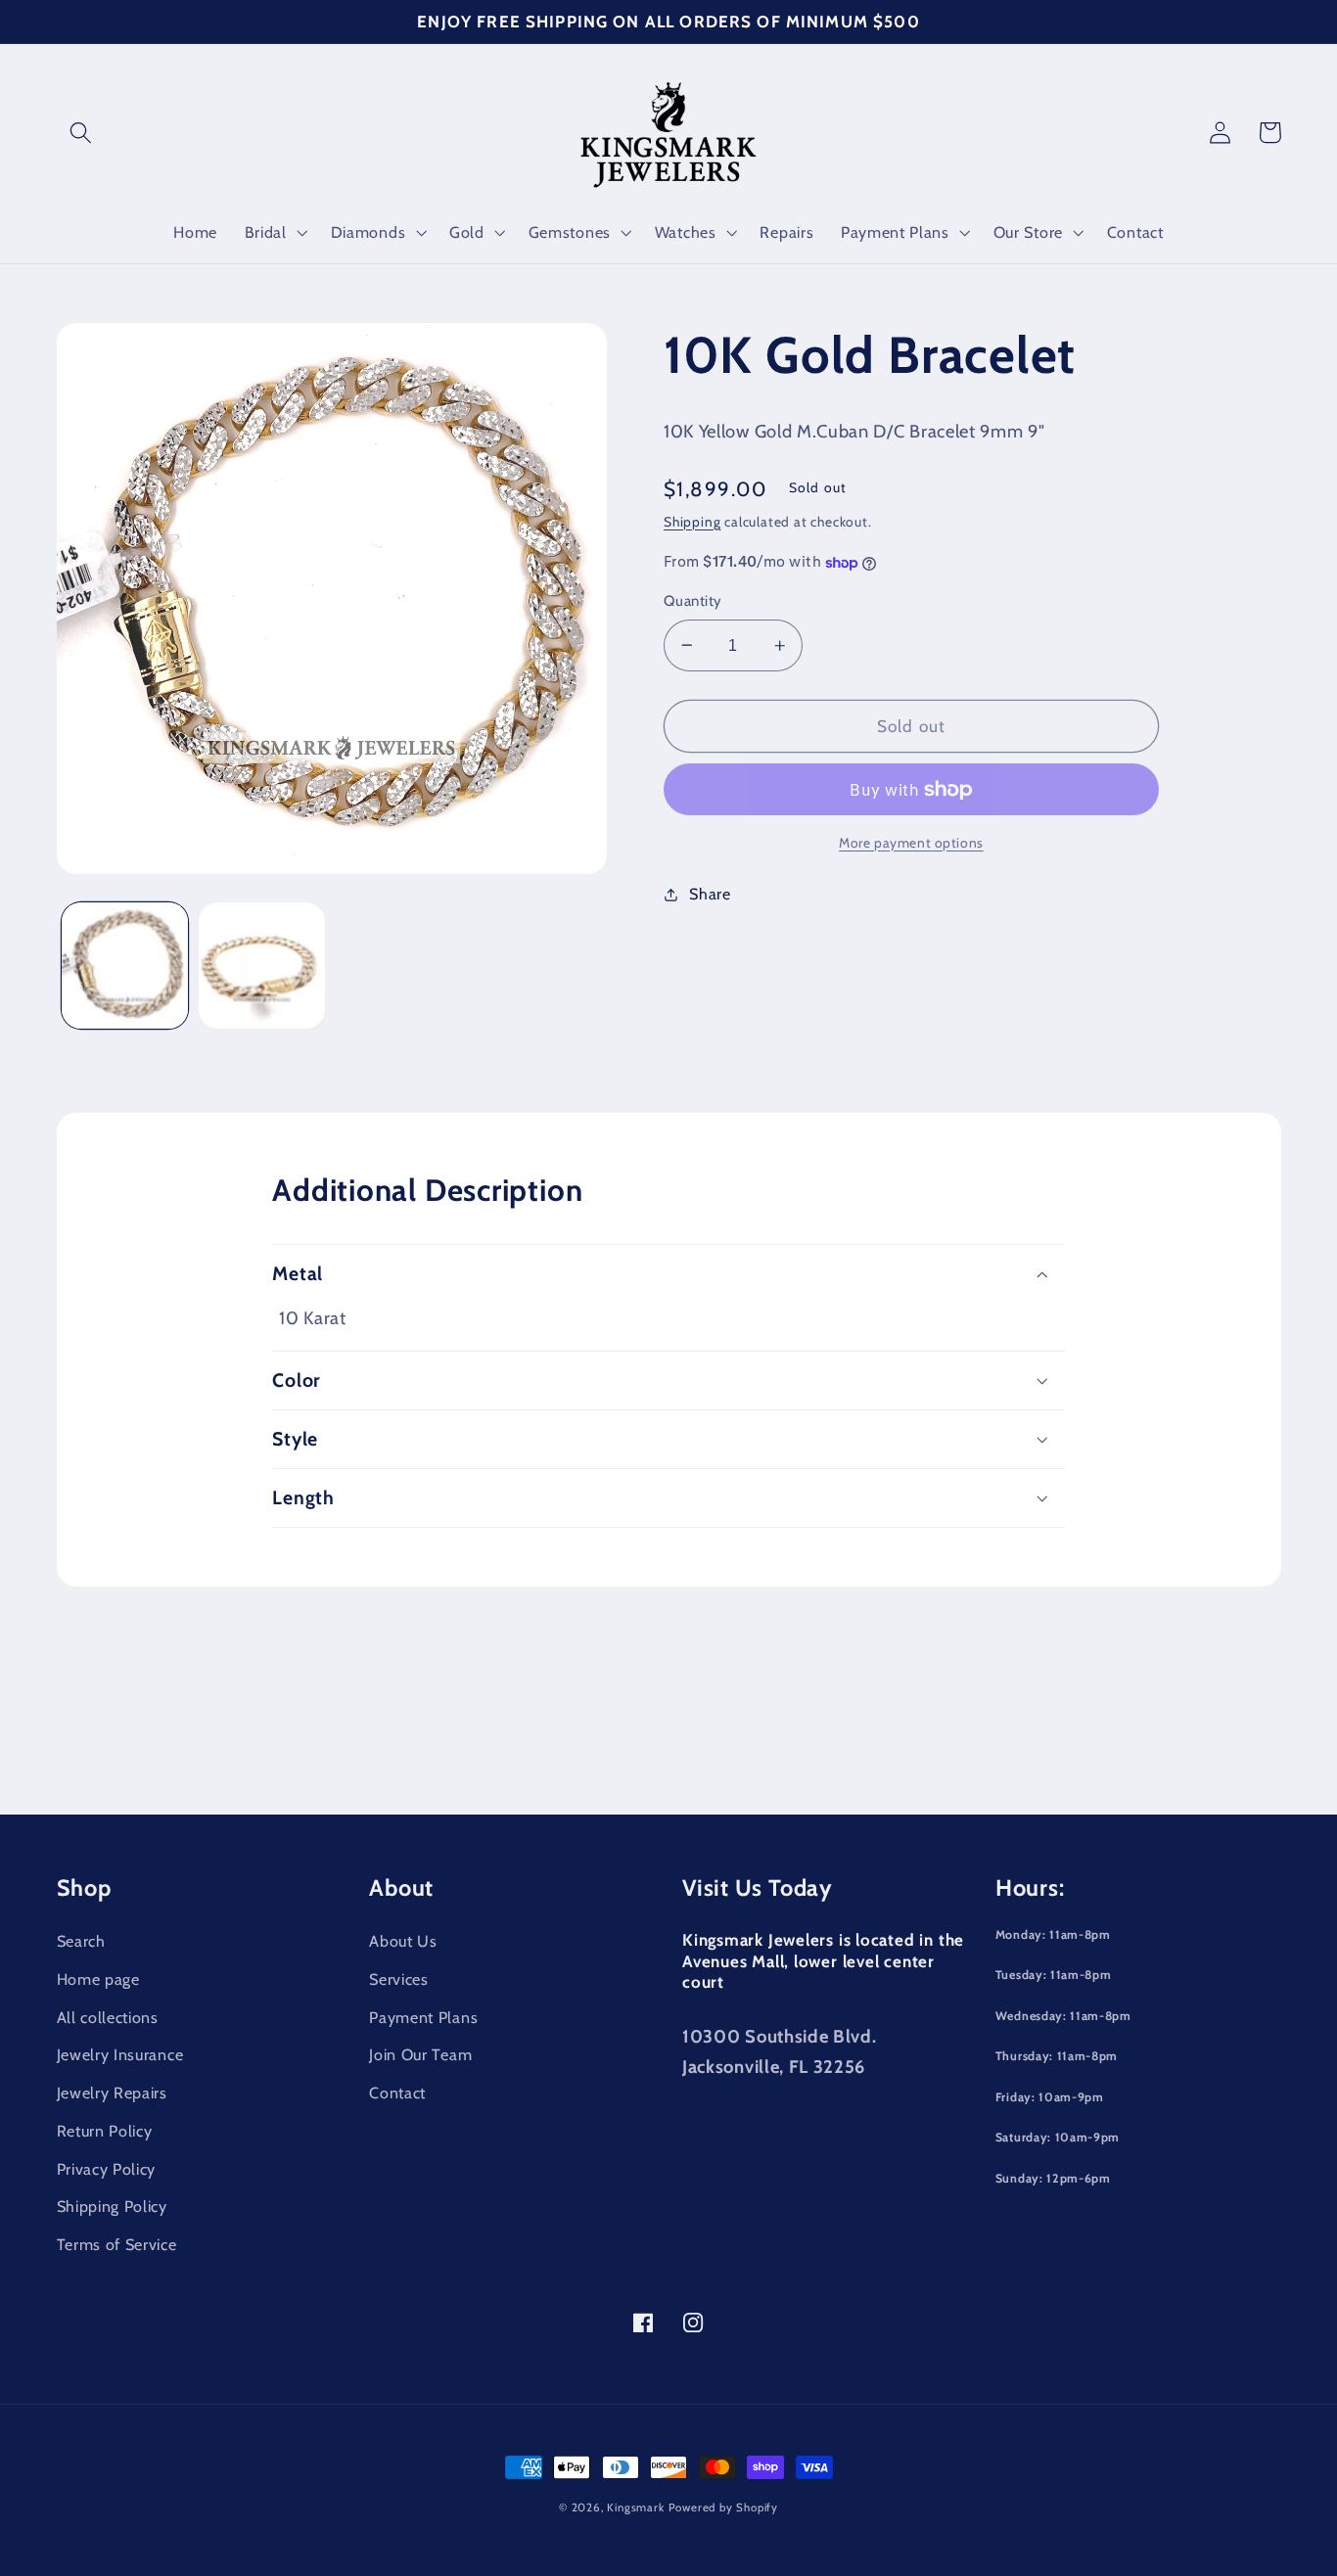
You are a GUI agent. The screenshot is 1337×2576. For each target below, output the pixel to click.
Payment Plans (423, 2017)
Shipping (692, 522)
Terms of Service (117, 2244)
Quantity (693, 601)
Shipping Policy (112, 2206)
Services (399, 1979)
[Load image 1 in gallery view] (125, 966)
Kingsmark (635, 2507)
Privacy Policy (107, 2169)
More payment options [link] (911, 843)
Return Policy (105, 2131)
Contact (397, 2093)
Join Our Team (420, 2054)
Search (81, 1941)
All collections (108, 2017)
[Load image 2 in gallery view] (262, 966)
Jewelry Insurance (120, 2054)
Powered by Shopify (724, 2507)
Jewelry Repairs (112, 2093)
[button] (82, 133)
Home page (98, 1979)
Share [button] (710, 894)
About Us (403, 1941)
